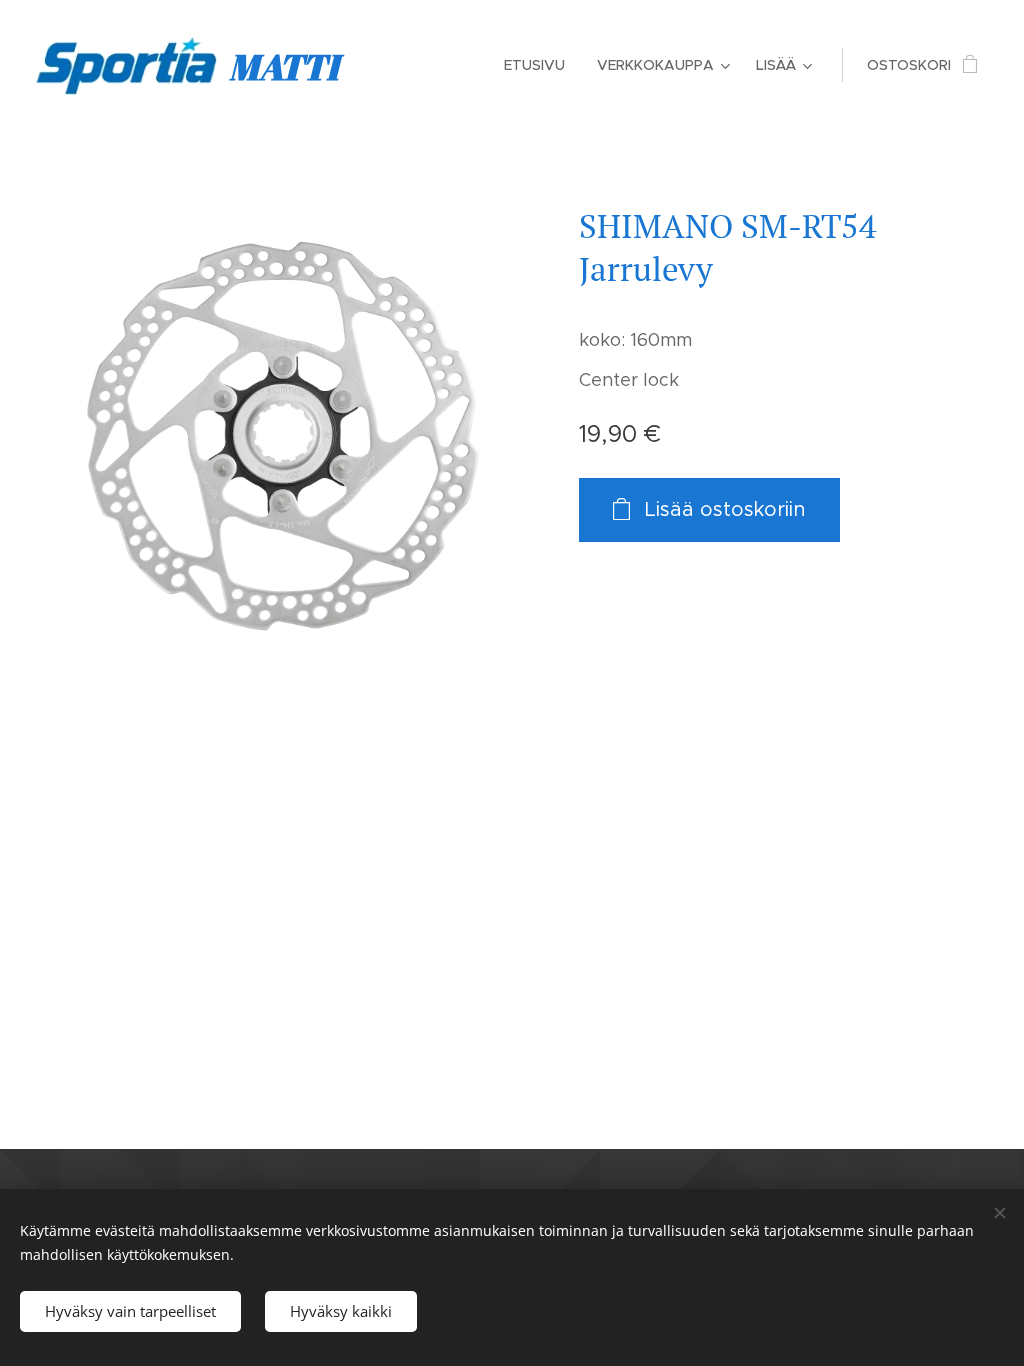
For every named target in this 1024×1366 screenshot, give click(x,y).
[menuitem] (540, 65)
